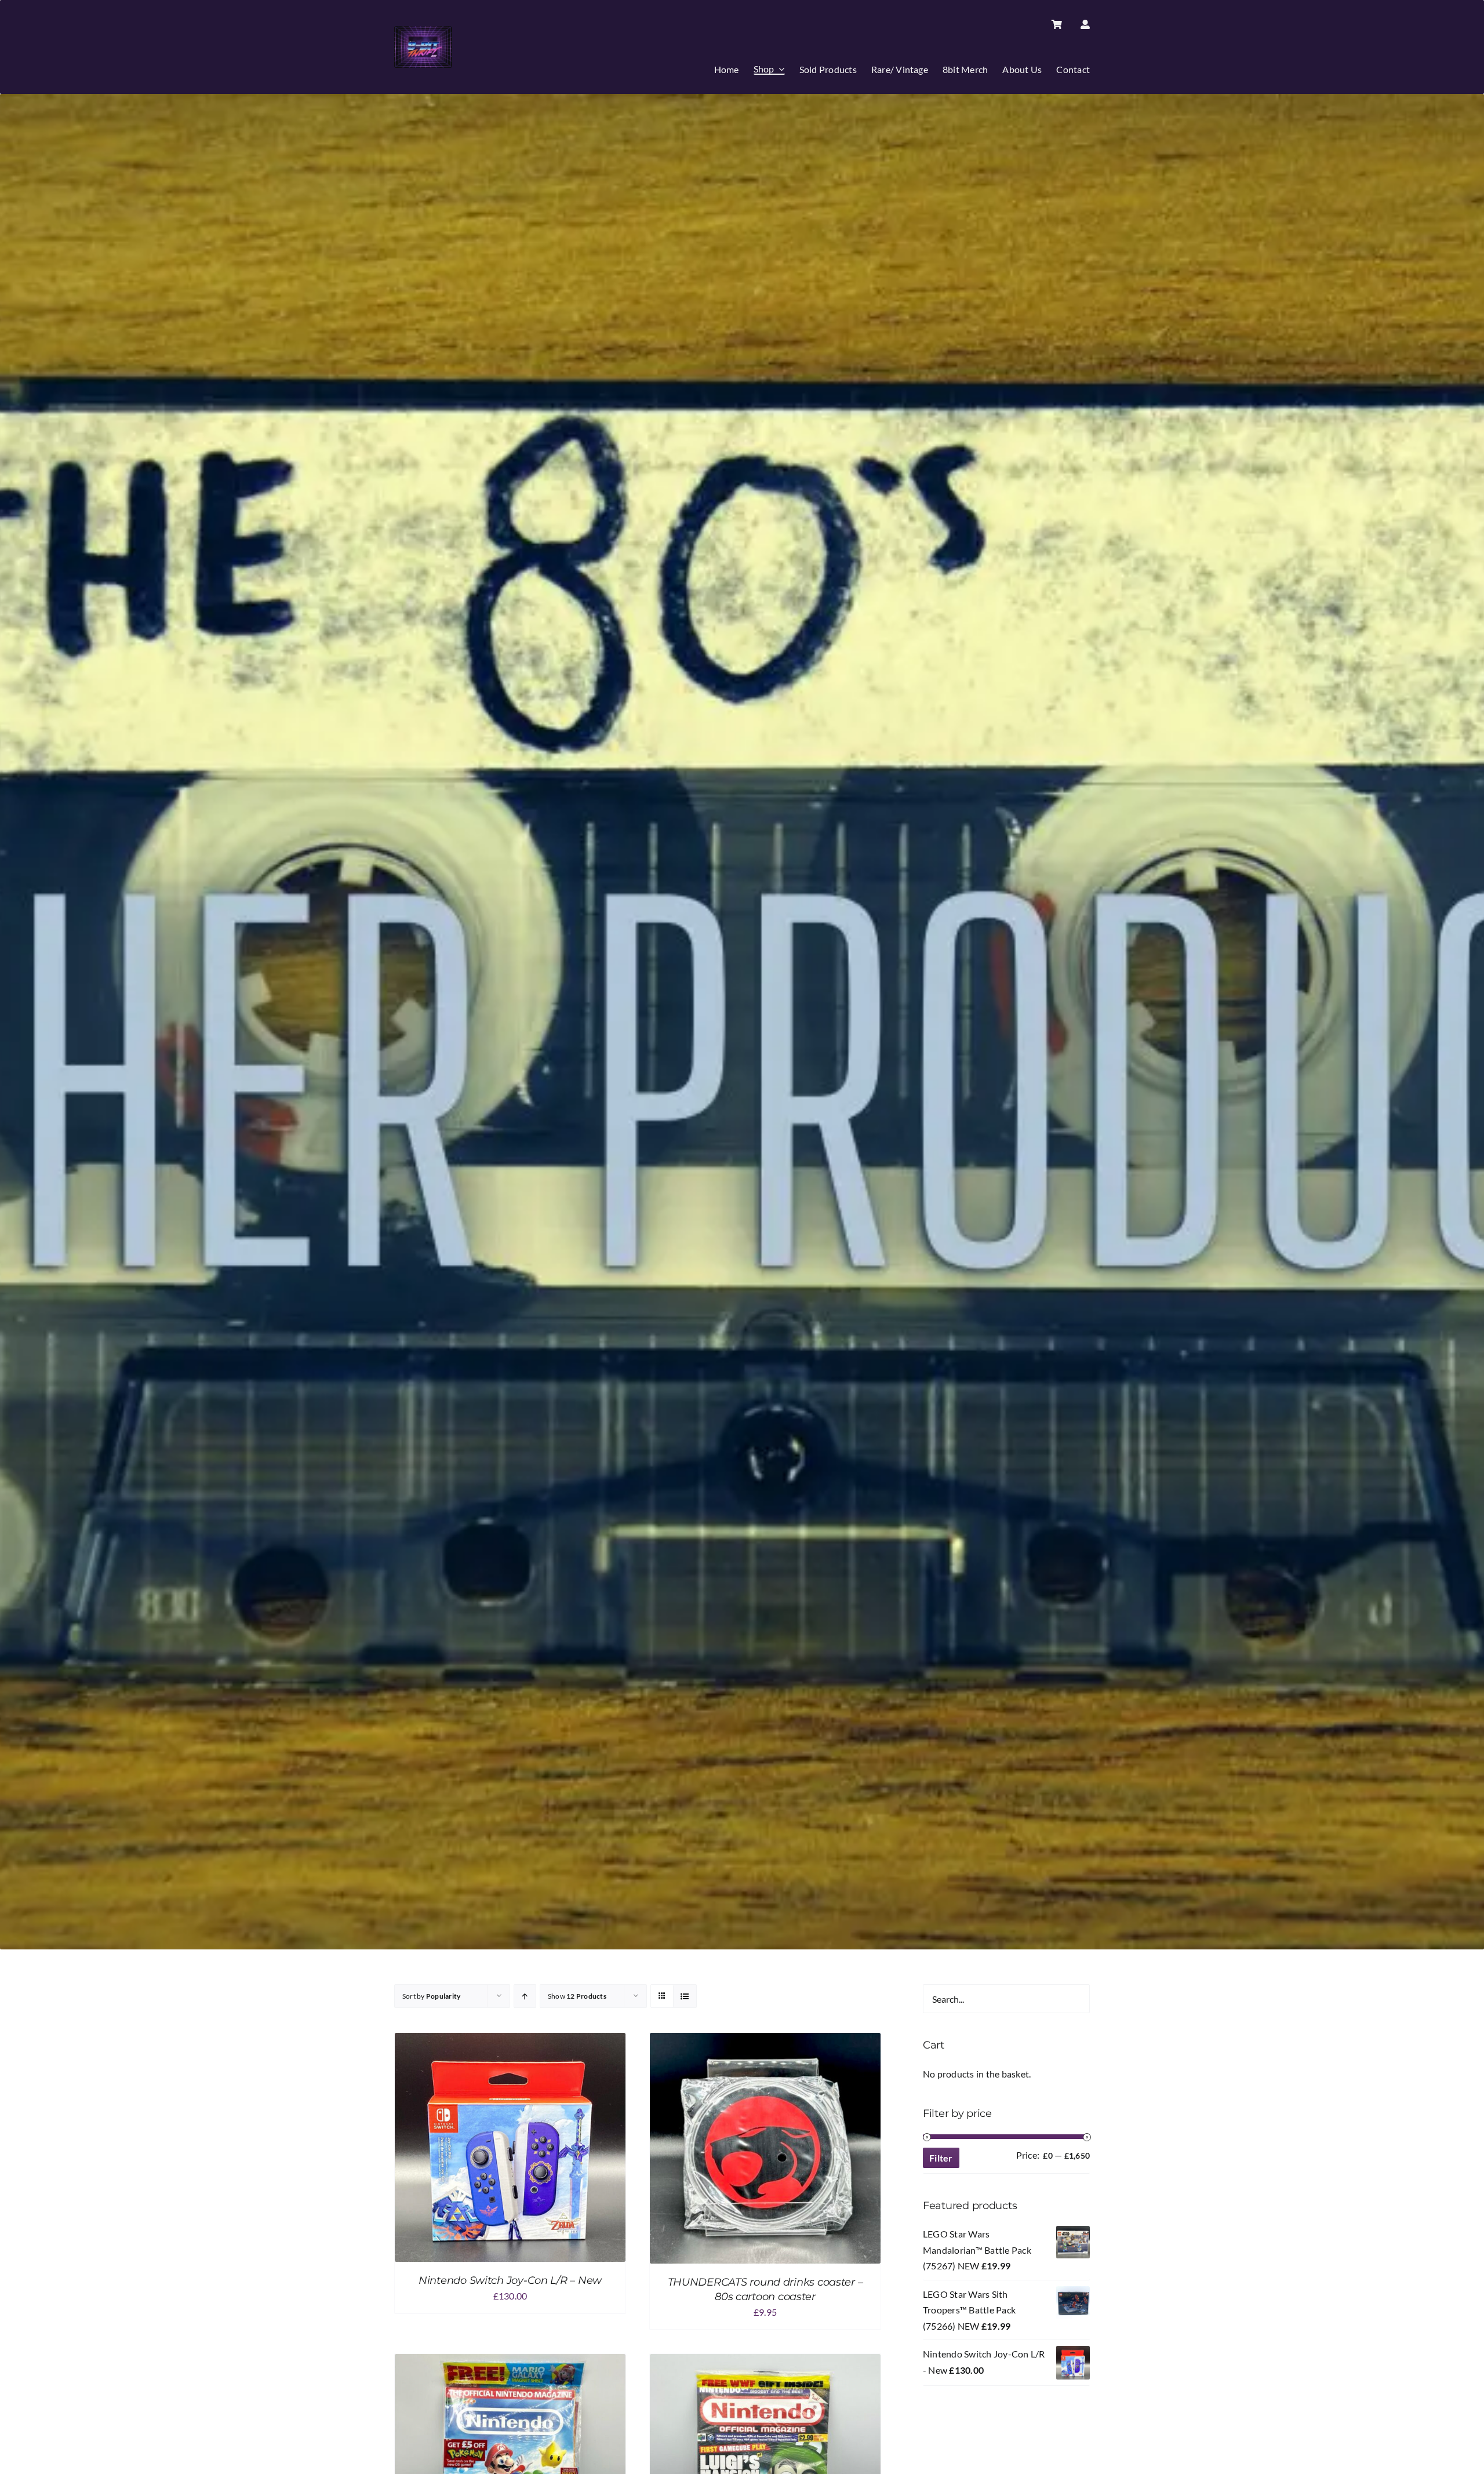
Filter (941, 2158)
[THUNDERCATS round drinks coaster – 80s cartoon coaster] (765, 2041)
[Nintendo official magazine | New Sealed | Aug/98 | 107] (765, 2362)
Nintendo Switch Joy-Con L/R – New (510, 2280)
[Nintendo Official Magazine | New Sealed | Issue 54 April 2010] (510, 2362)
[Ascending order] (525, 1996)
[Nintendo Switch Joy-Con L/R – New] (510, 2041)
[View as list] (685, 1996)
